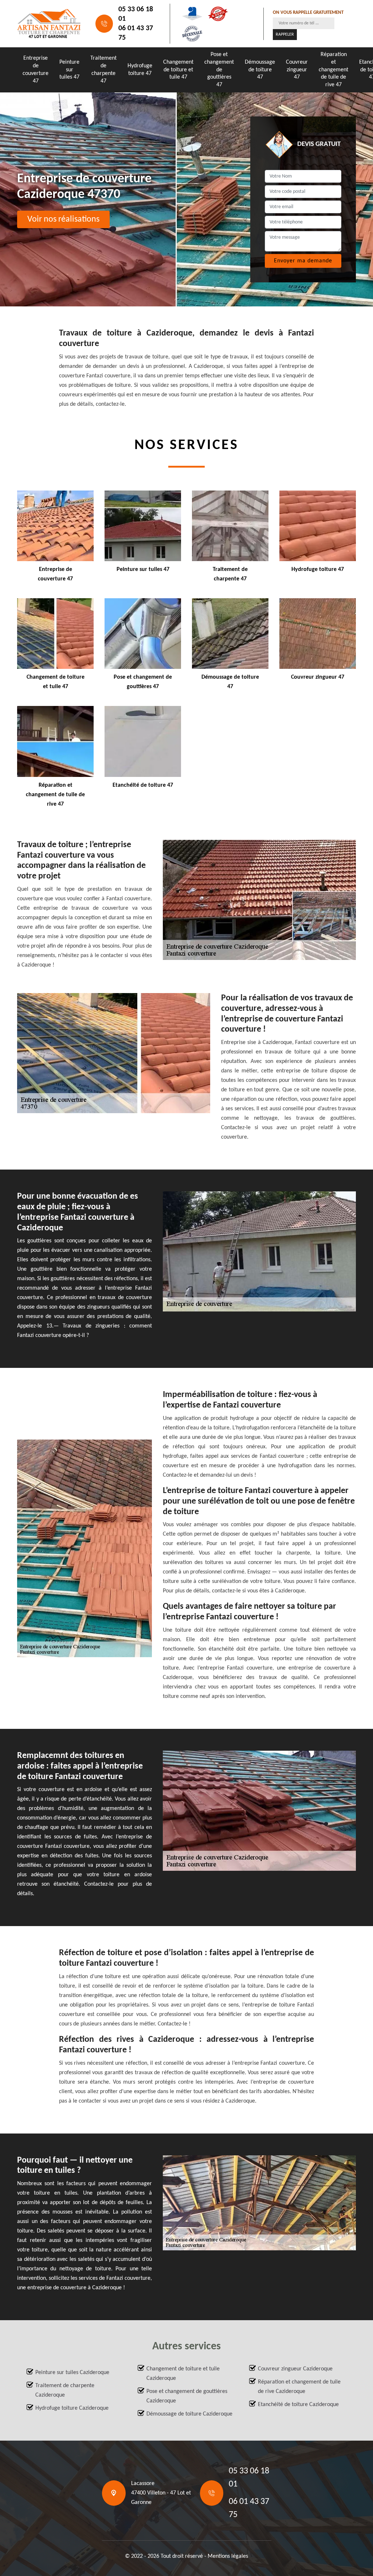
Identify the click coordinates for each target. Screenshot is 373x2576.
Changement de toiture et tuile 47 (178, 70)
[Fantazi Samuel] (49, 24)
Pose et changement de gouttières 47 (219, 70)
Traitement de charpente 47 (103, 70)
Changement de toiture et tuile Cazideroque (183, 2374)
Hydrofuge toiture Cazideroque (72, 2408)
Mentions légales (228, 2556)
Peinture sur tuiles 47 (69, 70)
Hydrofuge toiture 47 (140, 70)
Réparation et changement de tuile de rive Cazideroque (299, 2387)
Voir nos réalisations (63, 219)
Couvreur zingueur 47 (297, 70)
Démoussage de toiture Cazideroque (189, 2414)
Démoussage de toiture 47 (260, 70)
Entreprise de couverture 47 (36, 70)
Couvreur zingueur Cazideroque (295, 2369)
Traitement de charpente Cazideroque (65, 2390)
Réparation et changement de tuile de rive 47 (333, 70)
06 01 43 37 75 (136, 33)
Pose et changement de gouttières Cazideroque (187, 2396)
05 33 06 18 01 (136, 14)
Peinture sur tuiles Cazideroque (72, 2373)
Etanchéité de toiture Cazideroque (298, 2405)
